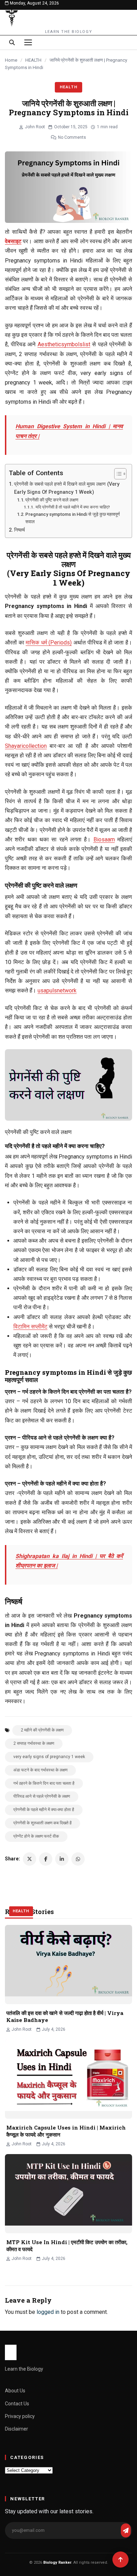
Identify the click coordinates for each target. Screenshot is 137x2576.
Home (11, 60)
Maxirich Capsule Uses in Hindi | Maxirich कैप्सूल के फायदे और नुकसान (66, 2131)
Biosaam (104, 839)
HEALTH (33, 60)
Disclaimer (17, 2429)
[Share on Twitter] (30, 1859)
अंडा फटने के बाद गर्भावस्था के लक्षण (40, 1770)
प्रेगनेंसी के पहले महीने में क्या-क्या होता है (44, 1810)
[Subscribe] (126, 2530)
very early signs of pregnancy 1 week (49, 1757)
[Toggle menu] (28, 42)
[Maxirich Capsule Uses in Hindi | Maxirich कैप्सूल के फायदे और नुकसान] (68, 2079)
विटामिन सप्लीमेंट (30, 1327)
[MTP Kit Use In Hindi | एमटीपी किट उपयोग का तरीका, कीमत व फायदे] (68, 2194)
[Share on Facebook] (46, 1859)
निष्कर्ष (19, 530)
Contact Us (17, 2404)
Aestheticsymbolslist (64, 344)
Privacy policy (20, 2416)
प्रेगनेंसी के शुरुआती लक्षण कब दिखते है (43, 1823)
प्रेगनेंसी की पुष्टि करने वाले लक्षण (52, 500)
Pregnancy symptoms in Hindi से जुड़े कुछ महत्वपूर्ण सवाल (73, 518)
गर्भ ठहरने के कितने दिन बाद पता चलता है (44, 1783)
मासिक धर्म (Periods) (49, 643)
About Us (15, 2391)
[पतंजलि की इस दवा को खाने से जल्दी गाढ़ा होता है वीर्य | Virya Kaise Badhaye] (68, 1965)
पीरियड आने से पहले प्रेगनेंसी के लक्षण (42, 1796)
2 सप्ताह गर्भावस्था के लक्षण (34, 1743)
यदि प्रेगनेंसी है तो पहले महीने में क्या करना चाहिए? (73, 507)
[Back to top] (120, 2560)
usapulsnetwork (57, 990)
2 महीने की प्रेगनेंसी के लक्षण (42, 1730)
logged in (48, 2312)
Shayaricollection (26, 746)
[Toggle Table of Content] (117, 474)
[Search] (12, 42)
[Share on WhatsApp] (78, 1859)
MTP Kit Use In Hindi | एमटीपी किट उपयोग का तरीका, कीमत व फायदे (67, 2246)
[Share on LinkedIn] (62, 1859)
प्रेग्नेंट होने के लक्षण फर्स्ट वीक (36, 1836)
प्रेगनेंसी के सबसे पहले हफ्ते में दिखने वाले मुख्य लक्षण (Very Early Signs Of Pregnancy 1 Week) (67, 488)
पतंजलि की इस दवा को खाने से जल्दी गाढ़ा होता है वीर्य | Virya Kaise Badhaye (65, 2016)
